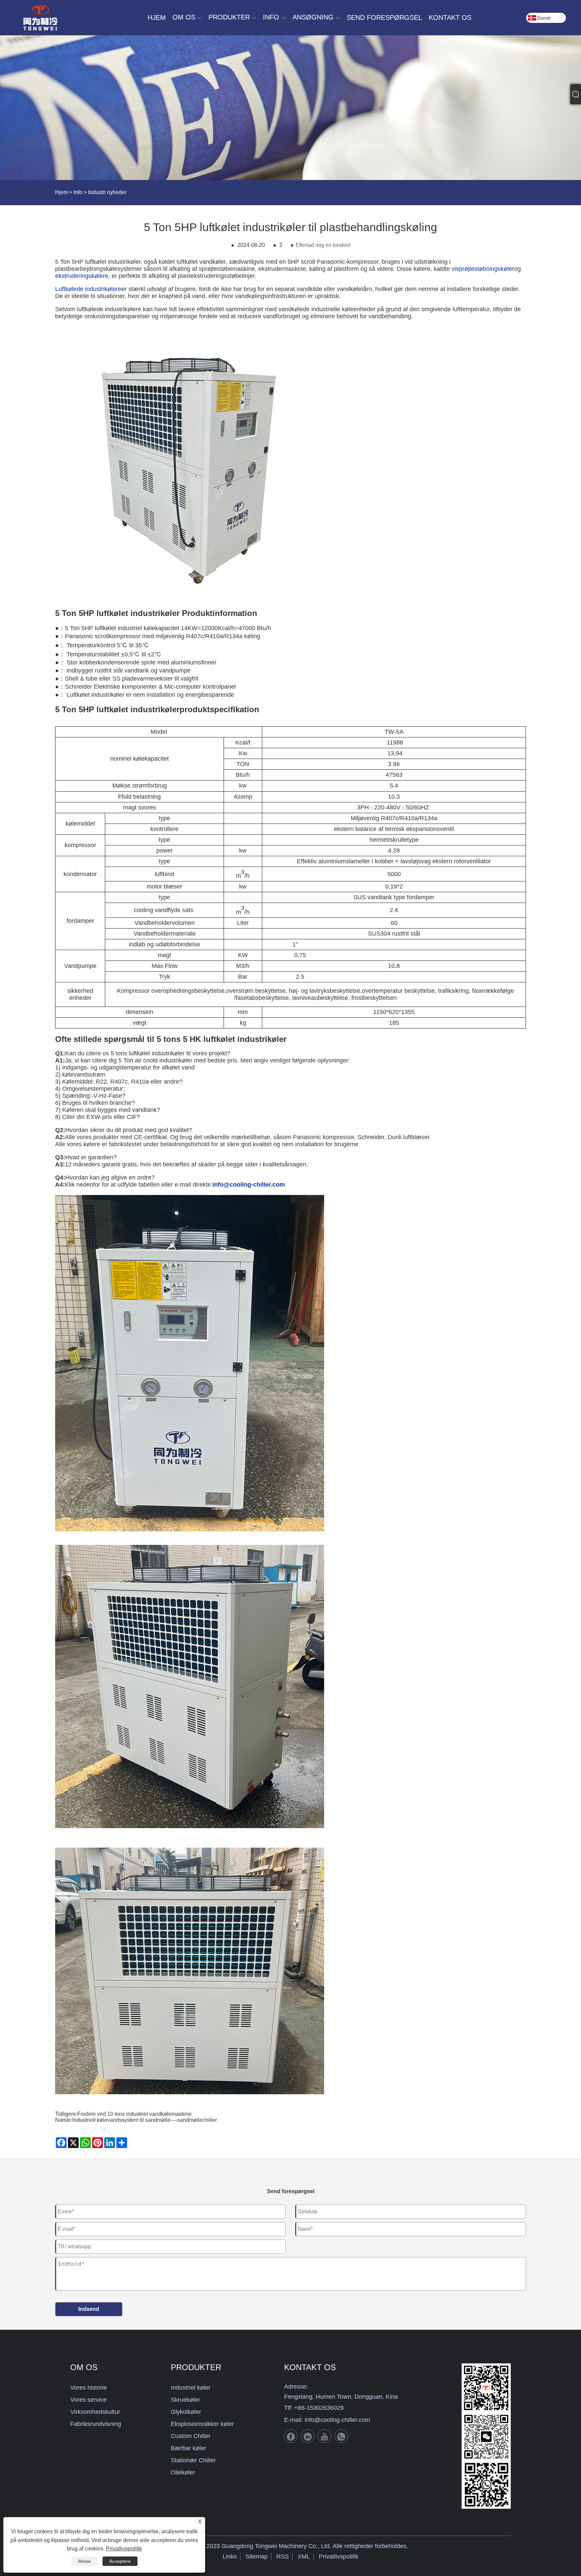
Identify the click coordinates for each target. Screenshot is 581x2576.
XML (304, 2556)
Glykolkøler (186, 2412)
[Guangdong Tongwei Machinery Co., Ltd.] (40, 18)
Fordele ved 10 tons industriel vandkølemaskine (134, 2114)
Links (230, 2556)
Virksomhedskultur (95, 2412)
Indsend (89, 2309)
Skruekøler (185, 2400)
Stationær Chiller (193, 2460)
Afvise (84, 2561)
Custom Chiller (191, 2436)
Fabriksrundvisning (96, 2424)
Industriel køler (191, 2388)
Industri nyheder (107, 192)
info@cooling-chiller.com (337, 2420)
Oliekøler (183, 2472)
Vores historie (89, 2388)
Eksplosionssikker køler (202, 2424)
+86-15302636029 (319, 2408)
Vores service (88, 2400)
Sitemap (257, 2556)
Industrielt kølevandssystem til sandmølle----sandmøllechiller (145, 2120)
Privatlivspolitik (339, 2556)
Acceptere (120, 2561)
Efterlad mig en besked (323, 245)
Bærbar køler (188, 2448)
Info (78, 192)
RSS (283, 2556)
